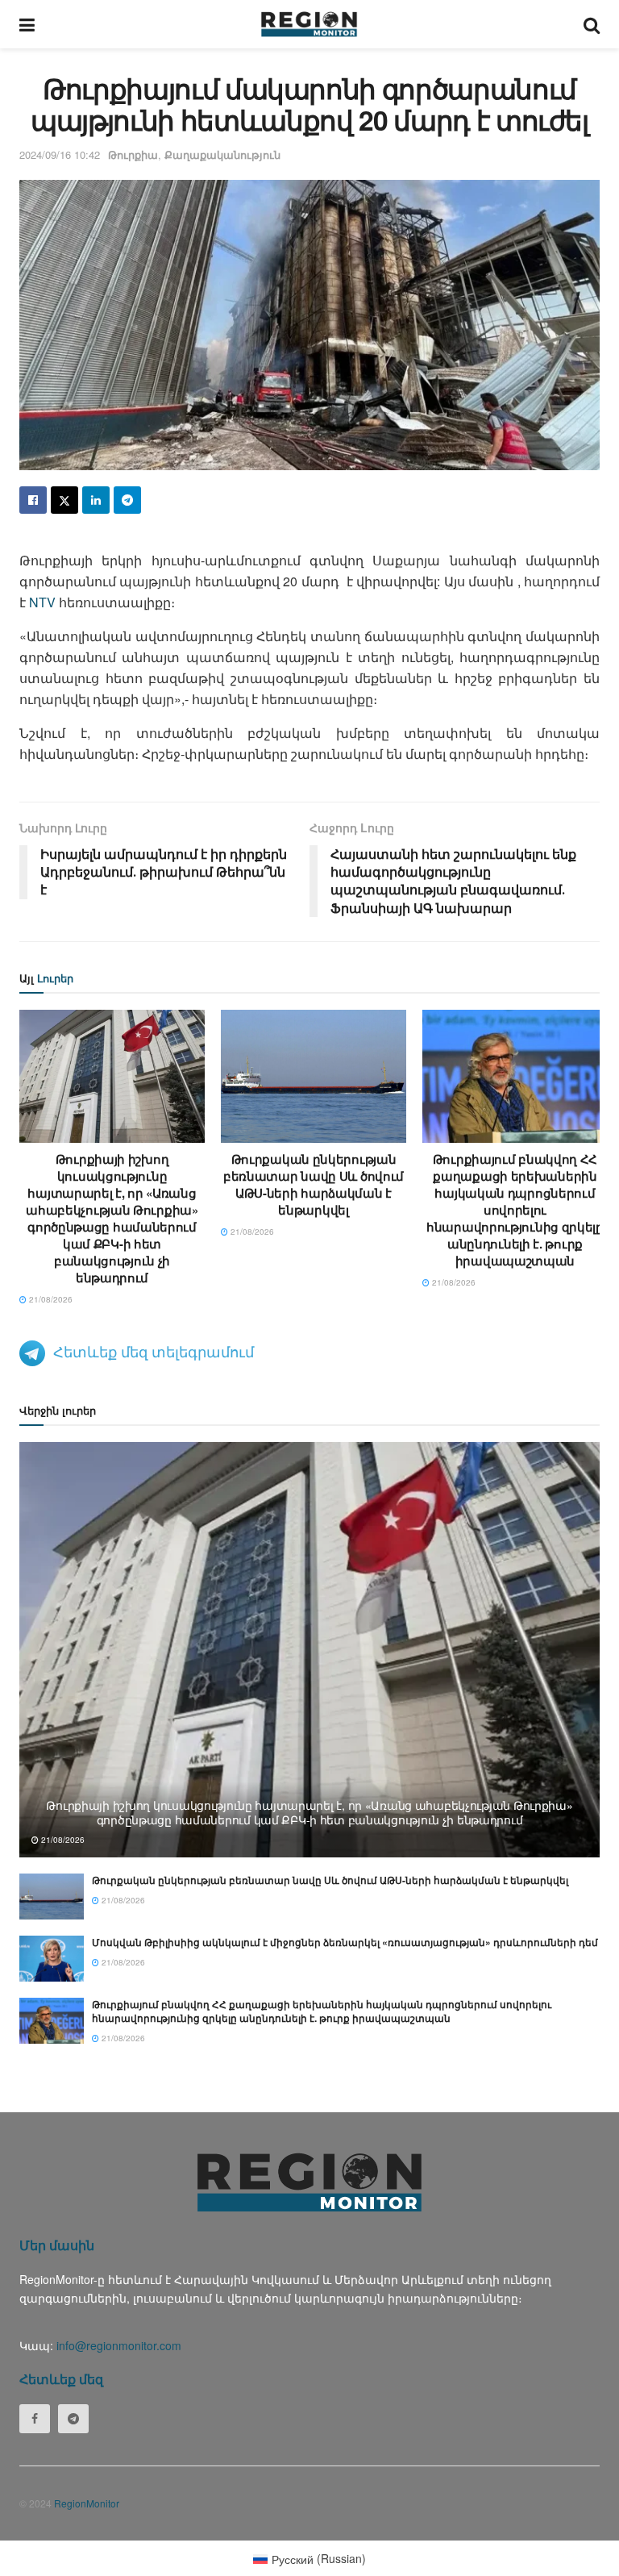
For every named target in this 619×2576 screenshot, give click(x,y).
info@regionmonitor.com (119, 2345)
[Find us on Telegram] (73, 2419)
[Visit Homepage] (309, 24)
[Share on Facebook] (33, 500)
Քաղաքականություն (222, 154)
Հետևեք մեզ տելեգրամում (154, 1351)
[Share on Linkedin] (96, 500)
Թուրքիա (133, 154)
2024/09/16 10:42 (60, 154)
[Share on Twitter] (64, 500)
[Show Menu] (27, 24)
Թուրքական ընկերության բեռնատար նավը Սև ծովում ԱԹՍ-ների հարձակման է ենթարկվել (314, 1184)
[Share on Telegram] (127, 500)
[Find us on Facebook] (35, 2419)
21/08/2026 (50, 1299)
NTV (42, 602)
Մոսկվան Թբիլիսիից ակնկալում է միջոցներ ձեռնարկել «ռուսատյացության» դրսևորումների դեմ (345, 1942)
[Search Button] (592, 24)
